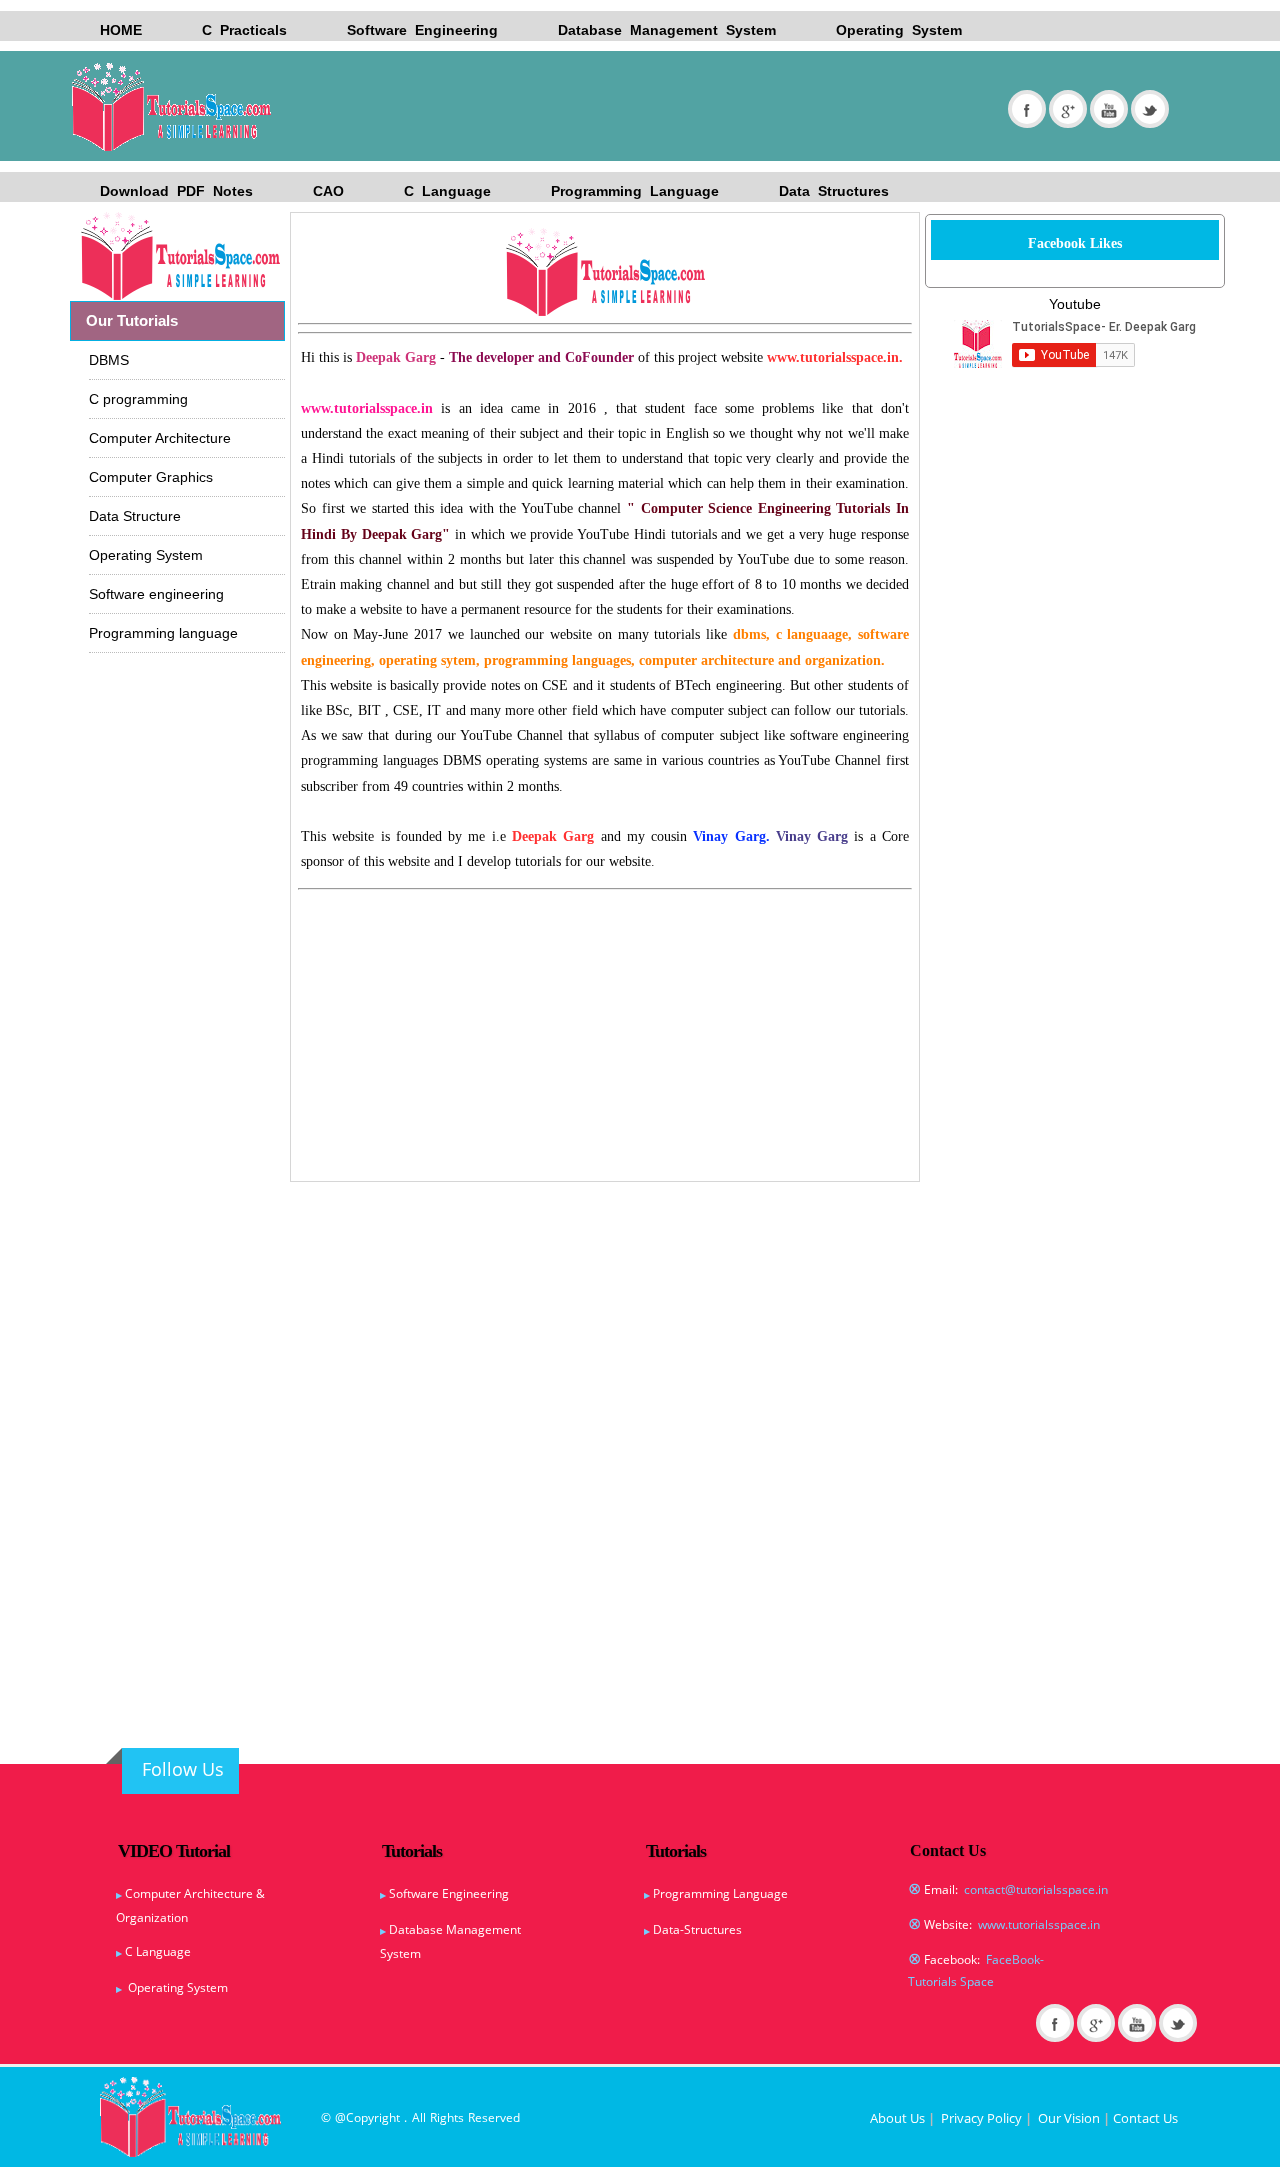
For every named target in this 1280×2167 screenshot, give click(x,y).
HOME (121, 30)
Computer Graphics (151, 477)
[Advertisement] (596, 947)
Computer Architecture (160, 438)
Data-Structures (697, 1929)
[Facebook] (1027, 109)
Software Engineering (422, 30)
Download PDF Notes (176, 191)
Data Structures (834, 191)
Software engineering (156, 594)
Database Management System (667, 30)
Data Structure (135, 516)
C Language (447, 191)
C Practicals (244, 30)
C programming (138, 399)
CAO (328, 191)
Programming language (163, 633)
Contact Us (1145, 2118)
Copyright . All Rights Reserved (433, 2117)
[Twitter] (1150, 109)
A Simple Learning (190, 107)
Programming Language (635, 191)
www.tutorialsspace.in (1039, 1924)
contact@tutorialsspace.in (1036, 1889)
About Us (897, 2118)
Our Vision (1069, 2118)
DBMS (109, 360)
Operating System (899, 30)
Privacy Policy (981, 2118)
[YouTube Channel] (1109, 109)
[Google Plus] (1068, 109)
